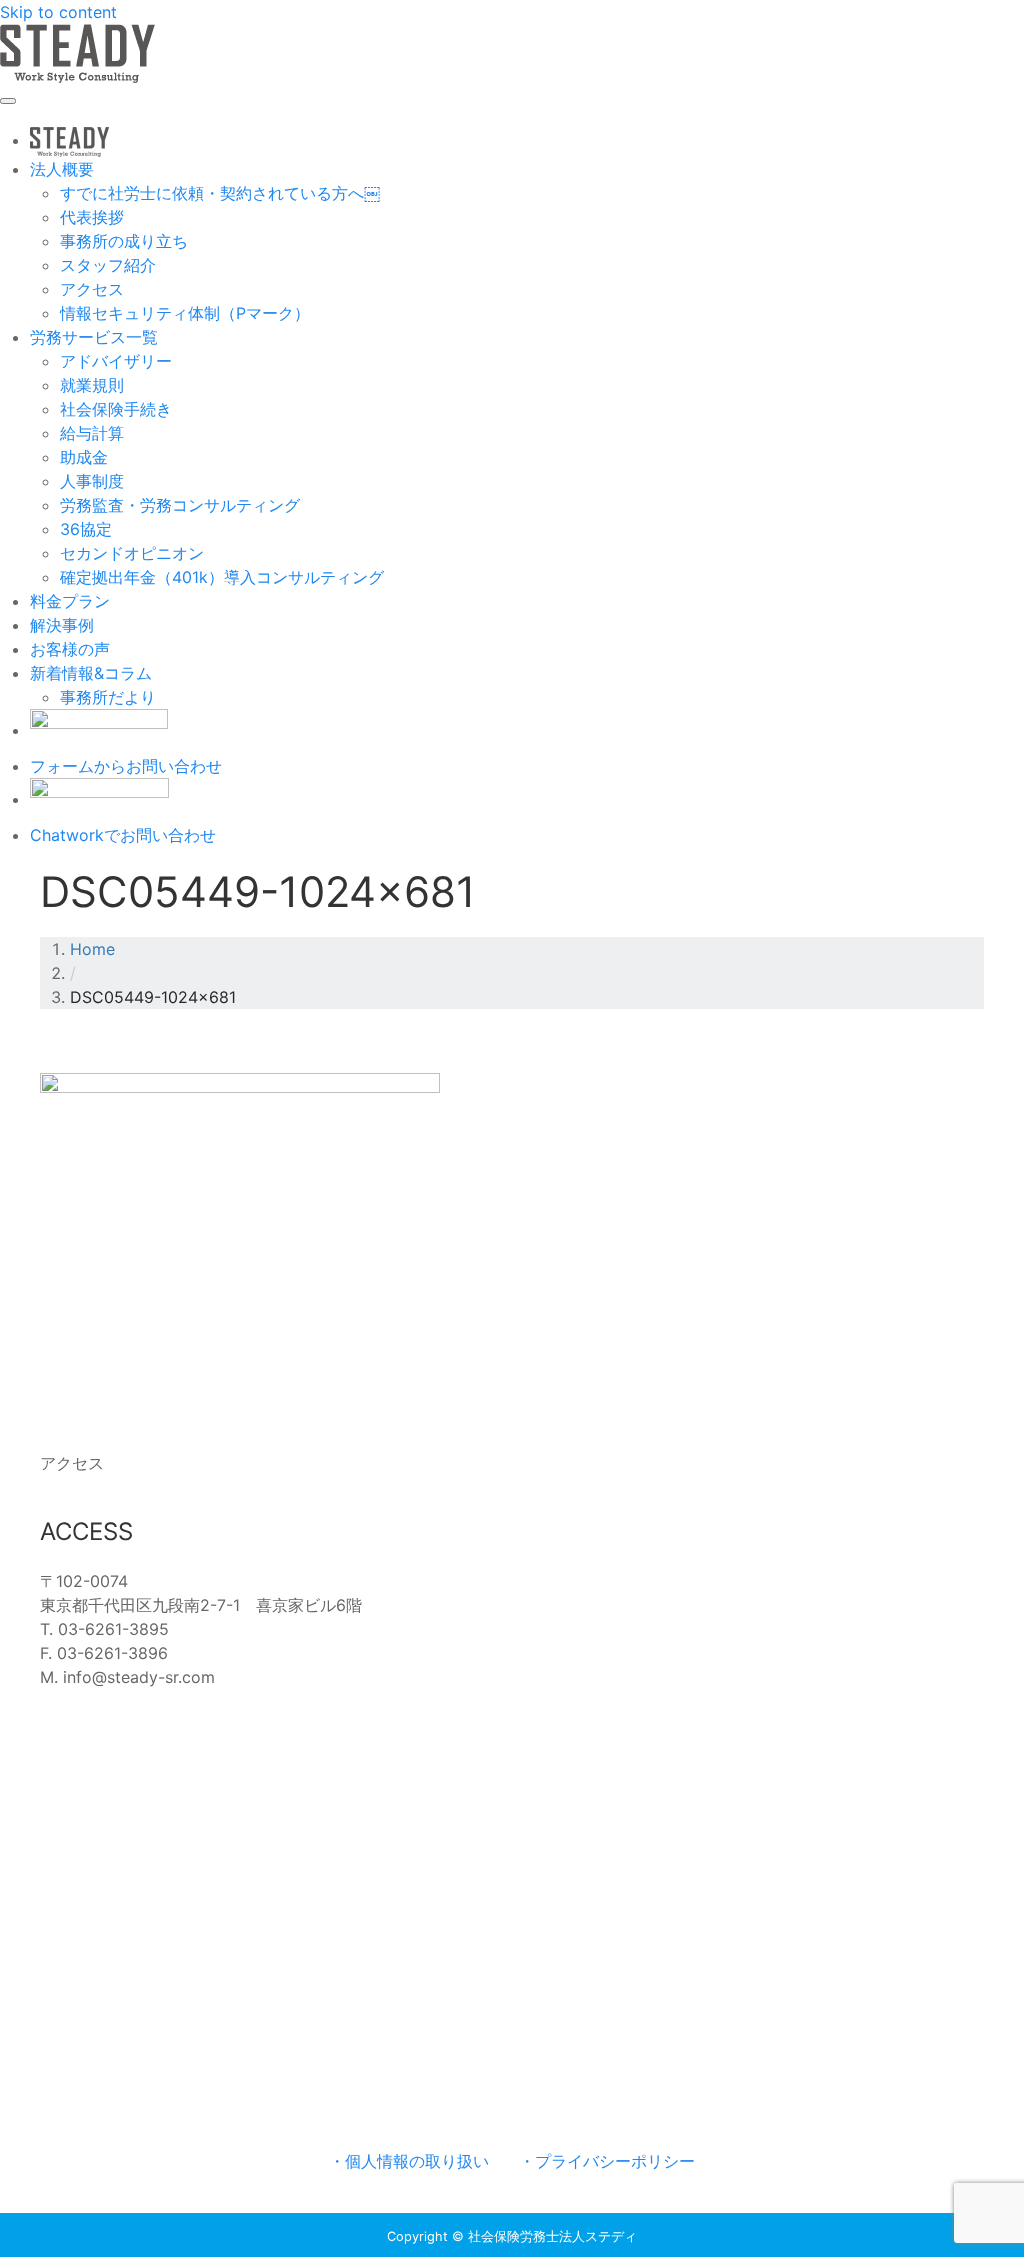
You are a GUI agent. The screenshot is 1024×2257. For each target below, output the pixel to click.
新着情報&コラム (91, 673)
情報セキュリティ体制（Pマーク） (185, 313)
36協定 (86, 529)
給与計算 (92, 433)
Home (92, 949)
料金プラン (70, 601)
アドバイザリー (116, 361)
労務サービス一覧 (94, 337)
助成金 (84, 457)
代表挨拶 (92, 217)
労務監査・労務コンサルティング (180, 505)
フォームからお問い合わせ (126, 766)
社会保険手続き (116, 409)
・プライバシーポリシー (607, 2161)
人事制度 (92, 481)
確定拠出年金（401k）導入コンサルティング (222, 577)
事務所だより (108, 697)
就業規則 (92, 385)
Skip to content (58, 12)
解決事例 (62, 625)
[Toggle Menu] (8, 101)
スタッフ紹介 (108, 265)
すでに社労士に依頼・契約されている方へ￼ (220, 193)
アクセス (92, 289)
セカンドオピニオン (132, 553)
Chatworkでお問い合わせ (123, 835)
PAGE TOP (984, 2171)
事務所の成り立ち (124, 241)
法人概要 (62, 169)
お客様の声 (70, 649)
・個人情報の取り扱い (409, 2161)
